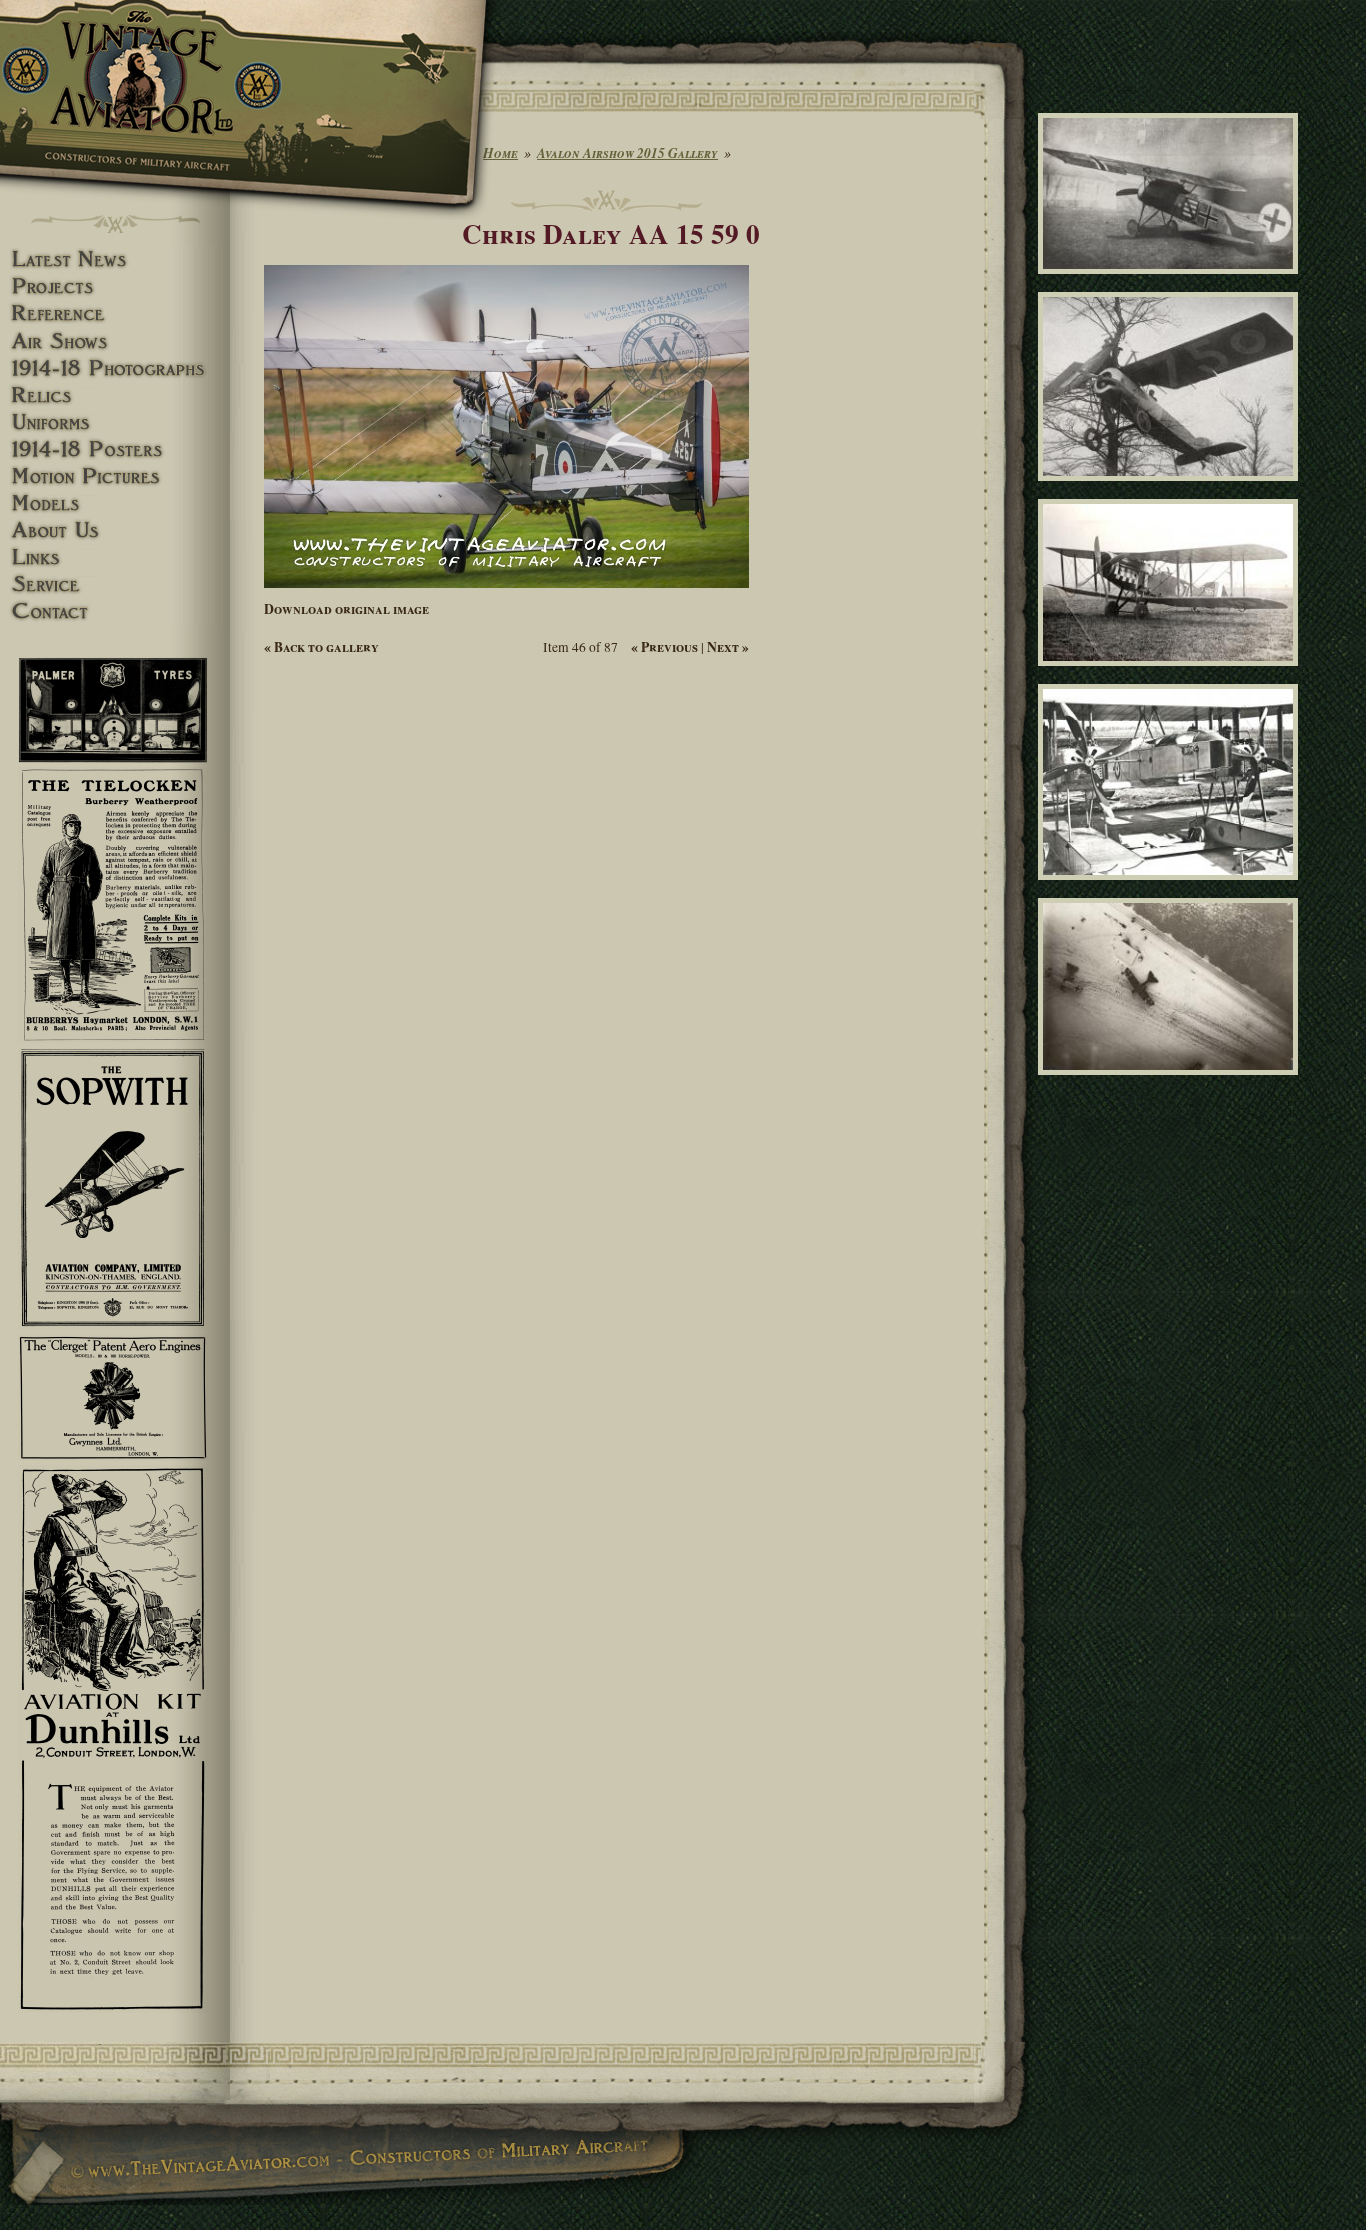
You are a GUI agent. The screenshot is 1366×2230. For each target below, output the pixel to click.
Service (115, 584)
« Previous (664, 647)
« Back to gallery (321, 647)
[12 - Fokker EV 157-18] (1171, 283)
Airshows (115, 341)
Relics (115, 395)
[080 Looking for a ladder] (1171, 490)
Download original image (346, 609)
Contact (115, 611)
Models (115, 503)
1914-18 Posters (115, 449)
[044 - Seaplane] (1171, 889)
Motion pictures (115, 476)
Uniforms (115, 422)
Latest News (115, 259)
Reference (115, 313)
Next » (728, 647)
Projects (115, 286)
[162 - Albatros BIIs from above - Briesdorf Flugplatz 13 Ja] (1171, 1083)
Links (115, 557)
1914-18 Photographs (115, 368)
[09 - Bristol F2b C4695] (1171, 675)
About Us (115, 530)
